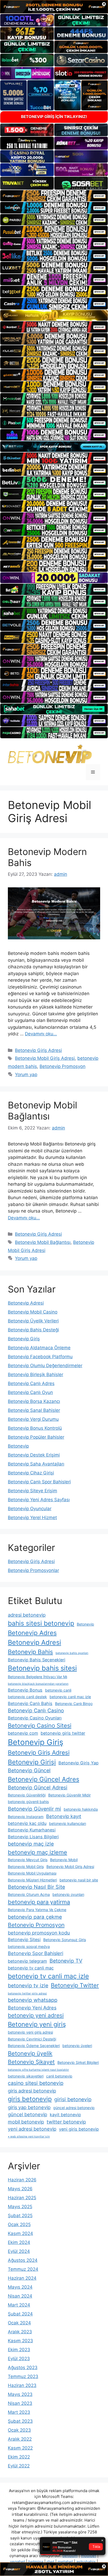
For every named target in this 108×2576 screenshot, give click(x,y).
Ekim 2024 (19, 2242)
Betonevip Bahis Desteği (33, 1330)
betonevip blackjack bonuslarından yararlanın (38, 1684)
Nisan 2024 (20, 2296)
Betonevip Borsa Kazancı (34, 1401)
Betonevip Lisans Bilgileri (33, 1837)
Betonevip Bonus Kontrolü (35, 1428)
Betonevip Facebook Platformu (40, 1357)
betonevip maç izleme (37, 1852)
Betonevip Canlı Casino (36, 1710)
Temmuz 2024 (23, 2269)
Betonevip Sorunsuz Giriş (65, 1940)
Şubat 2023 (20, 2421)
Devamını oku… (41, 1034)
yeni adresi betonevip (32, 2129)
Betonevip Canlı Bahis (30, 1703)
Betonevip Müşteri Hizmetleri (32, 1880)
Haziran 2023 (22, 2385)
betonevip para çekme (35, 1917)
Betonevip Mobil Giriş (26, 1867)
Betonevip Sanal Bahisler (34, 1410)
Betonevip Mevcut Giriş (28, 1860)
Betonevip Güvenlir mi (34, 1809)
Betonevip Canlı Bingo (74, 1704)
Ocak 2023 (19, 2430)
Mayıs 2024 (20, 2287)
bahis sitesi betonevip (41, 1623)
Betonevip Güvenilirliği (27, 1795)
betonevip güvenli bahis (28, 1802)
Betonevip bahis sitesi (42, 1668)
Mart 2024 (19, 2305)
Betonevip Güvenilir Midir (69, 1795)
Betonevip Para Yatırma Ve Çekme (37, 1910)
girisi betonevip (73, 2099)
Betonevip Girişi (32, 1762)
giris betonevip (30, 2099)
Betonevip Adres (32, 1633)
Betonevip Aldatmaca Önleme (39, 1348)
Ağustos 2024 (23, 2260)
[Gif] (54, 315)
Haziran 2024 (22, 2278)
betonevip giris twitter (63, 1733)
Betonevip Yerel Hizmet (32, 1518)
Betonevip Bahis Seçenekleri (37, 1660)
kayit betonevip (65, 2115)
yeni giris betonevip (79, 2129)
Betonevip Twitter (75, 1985)
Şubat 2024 (20, 2314)
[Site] (54, 196)
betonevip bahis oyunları (72, 1653)
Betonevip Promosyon (63, 1066)
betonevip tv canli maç (31, 1968)
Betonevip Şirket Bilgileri (78, 2062)
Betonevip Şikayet (31, 2062)
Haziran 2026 (22, 2180)
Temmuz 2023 (23, 2376)
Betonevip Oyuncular (30, 1509)
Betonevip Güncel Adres (44, 1779)
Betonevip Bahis (30, 1652)
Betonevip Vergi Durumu (33, 1419)
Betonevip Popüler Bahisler (36, 1437)
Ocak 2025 (19, 2224)
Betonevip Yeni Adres (32, 2008)
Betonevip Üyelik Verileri (33, 1321)
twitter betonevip (66, 2122)
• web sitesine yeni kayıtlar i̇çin (29, 2137)
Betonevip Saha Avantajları (36, 1464)
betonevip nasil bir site (79, 1880)
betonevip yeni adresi (36, 2015)
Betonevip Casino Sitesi (40, 1725)
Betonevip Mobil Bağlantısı (42, 1111)
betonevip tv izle (28, 1986)
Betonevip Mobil (64, 1860)
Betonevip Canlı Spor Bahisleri (39, 1482)
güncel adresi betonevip (74, 2108)
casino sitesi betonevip (36, 2083)
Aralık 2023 (20, 2332)
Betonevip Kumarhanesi (32, 1830)
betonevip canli (58, 1690)
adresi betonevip (27, 1615)
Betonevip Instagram (26, 1817)
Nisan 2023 (20, 2403)
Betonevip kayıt (64, 1816)
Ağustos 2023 (23, 2368)
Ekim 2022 (19, 2457)
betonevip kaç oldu (27, 1823)
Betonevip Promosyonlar (33, 1570)
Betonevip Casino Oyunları (35, 1718)
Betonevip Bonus (25, 1690)
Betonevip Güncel (29, 1770)
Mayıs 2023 (20, 2394)
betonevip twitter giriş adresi (27, 1994)
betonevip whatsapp (33, 2000)
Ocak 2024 (19, 2323)
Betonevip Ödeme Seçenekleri (34, 2046)
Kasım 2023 (20, 2341)
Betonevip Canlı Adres (31, 1383)
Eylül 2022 (19, 2466)
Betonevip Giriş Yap (79, 1763)
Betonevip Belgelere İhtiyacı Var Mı (37, 1677)
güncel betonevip (28, 2114)
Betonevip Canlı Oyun (30, 1392)
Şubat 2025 (20, 2216)
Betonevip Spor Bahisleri (36, 1953)
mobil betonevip (26, 2122)
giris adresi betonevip (32, 2091)
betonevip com (23, 1733)
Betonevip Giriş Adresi (38, 1050)
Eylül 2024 (19, 2251)
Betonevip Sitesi (24, 1939)
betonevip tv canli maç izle (48, 1976)
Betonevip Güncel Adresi (38, 1788)
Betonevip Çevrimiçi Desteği (32, 2039)
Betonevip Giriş (24, 1339)
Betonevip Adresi (26, 1303)
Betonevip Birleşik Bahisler (36, 1374)
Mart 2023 (19, 2412)
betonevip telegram (27, 1961)
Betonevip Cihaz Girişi (31, 1473)
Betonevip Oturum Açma (29, 1894)
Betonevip (18, 1446)
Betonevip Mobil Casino (33, 1312)
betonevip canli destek (27, 1697)
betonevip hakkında (81, 1809)
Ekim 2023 (19, 2350)
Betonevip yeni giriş (37, 2024)
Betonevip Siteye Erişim (33, 1491)
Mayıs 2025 (20, 2207)
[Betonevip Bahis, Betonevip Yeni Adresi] (50, 754)
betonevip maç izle (31, 1844)
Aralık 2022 (20, 2439)
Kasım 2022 (20, 2448)
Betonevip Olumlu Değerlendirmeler (45, 1366)
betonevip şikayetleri (26, 2076)
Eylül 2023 (19, 2359)
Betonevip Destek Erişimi (34, 1455)
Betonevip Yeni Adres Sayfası (39, 1500)
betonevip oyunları (68, 1894)
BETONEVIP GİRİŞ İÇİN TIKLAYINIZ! (54, 117)
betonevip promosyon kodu (39, 1933)
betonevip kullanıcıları (67, 1823)
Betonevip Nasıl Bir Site (36, 1887)
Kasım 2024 (20, 2233)
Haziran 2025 (22, 2198)
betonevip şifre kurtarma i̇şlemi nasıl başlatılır (38, 2070)
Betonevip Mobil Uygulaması (32, 1873)
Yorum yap (26, 1075)
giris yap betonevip (29, 2107)
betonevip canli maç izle (70, 1697)
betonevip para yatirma (39, 1902)
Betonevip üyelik (30, 2053)
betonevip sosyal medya (29, 1946)
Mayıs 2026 (20, 2189)
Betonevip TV (66, 1961)
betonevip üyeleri (77, 2046)
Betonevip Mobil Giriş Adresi (45, 1058)
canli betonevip (59, 2076)
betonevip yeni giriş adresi (30, 2032)
